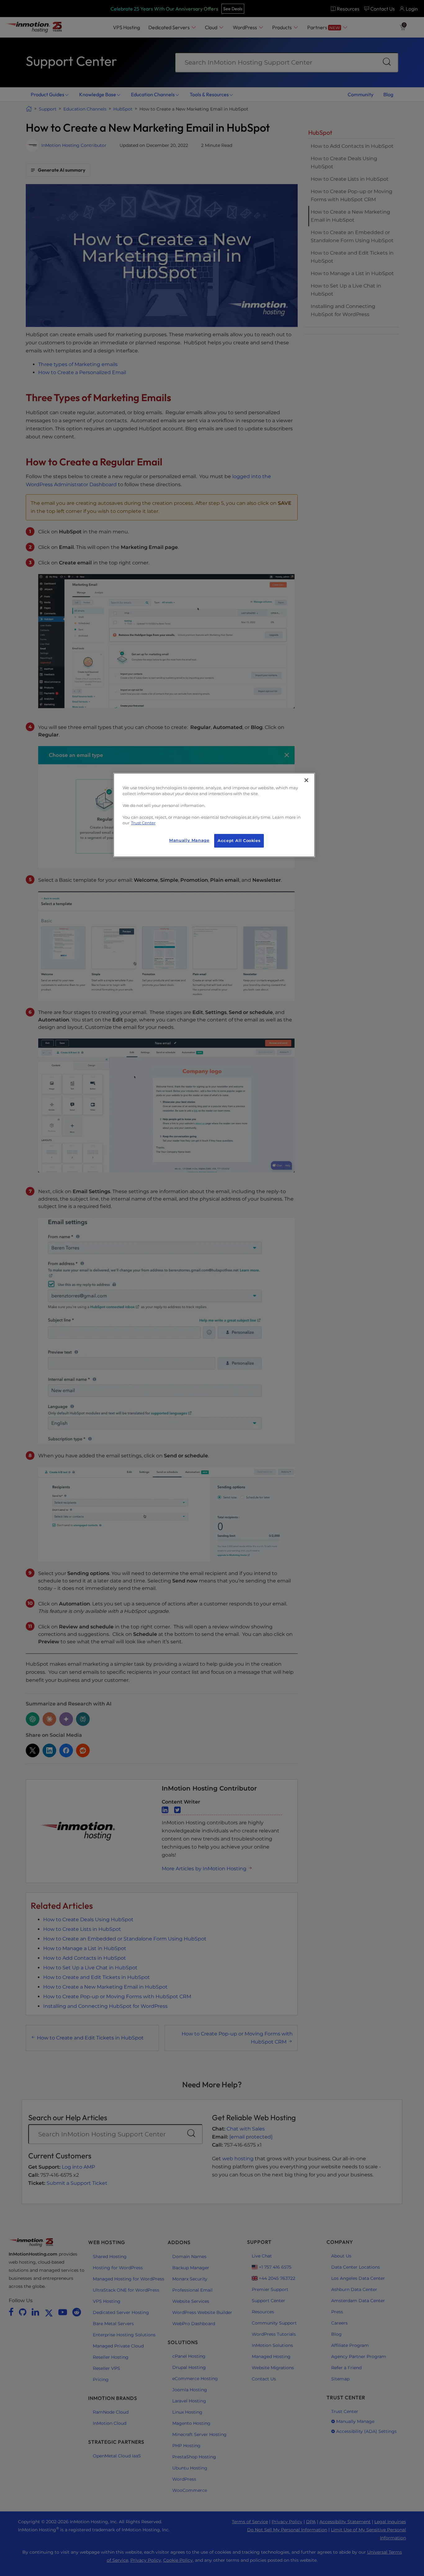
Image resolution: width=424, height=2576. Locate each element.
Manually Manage (189, 840)
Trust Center (143, 823)
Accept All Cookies (239, 841)
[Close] (306, 780)
